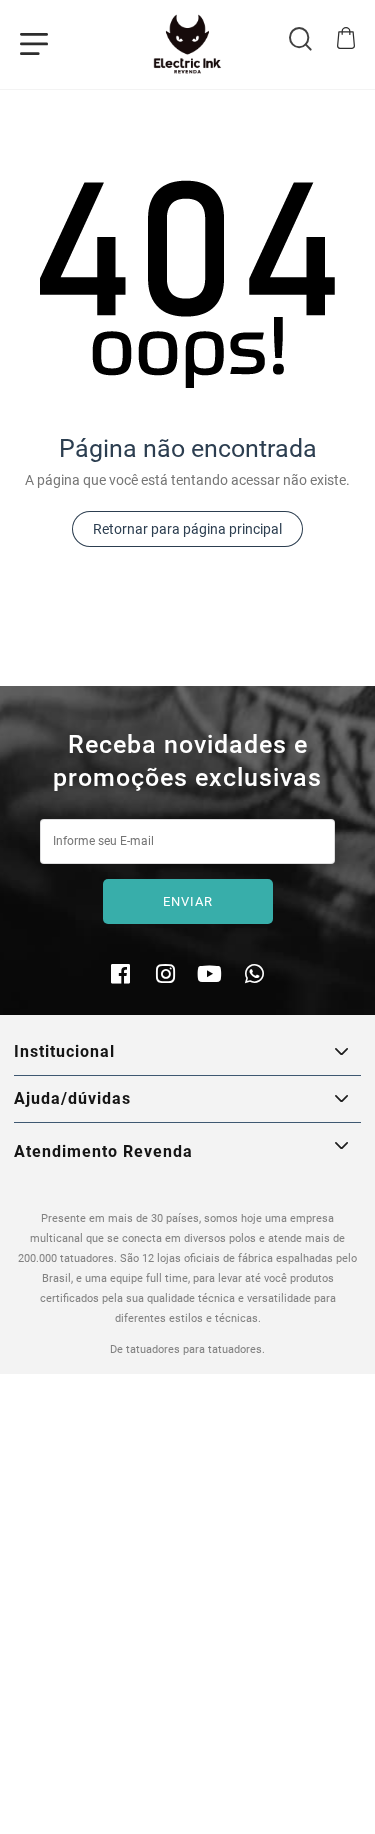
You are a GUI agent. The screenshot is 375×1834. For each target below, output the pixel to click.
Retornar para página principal (187, 529)
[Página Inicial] (187, 44)
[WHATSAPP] (255, 977)
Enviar (188, 901)
